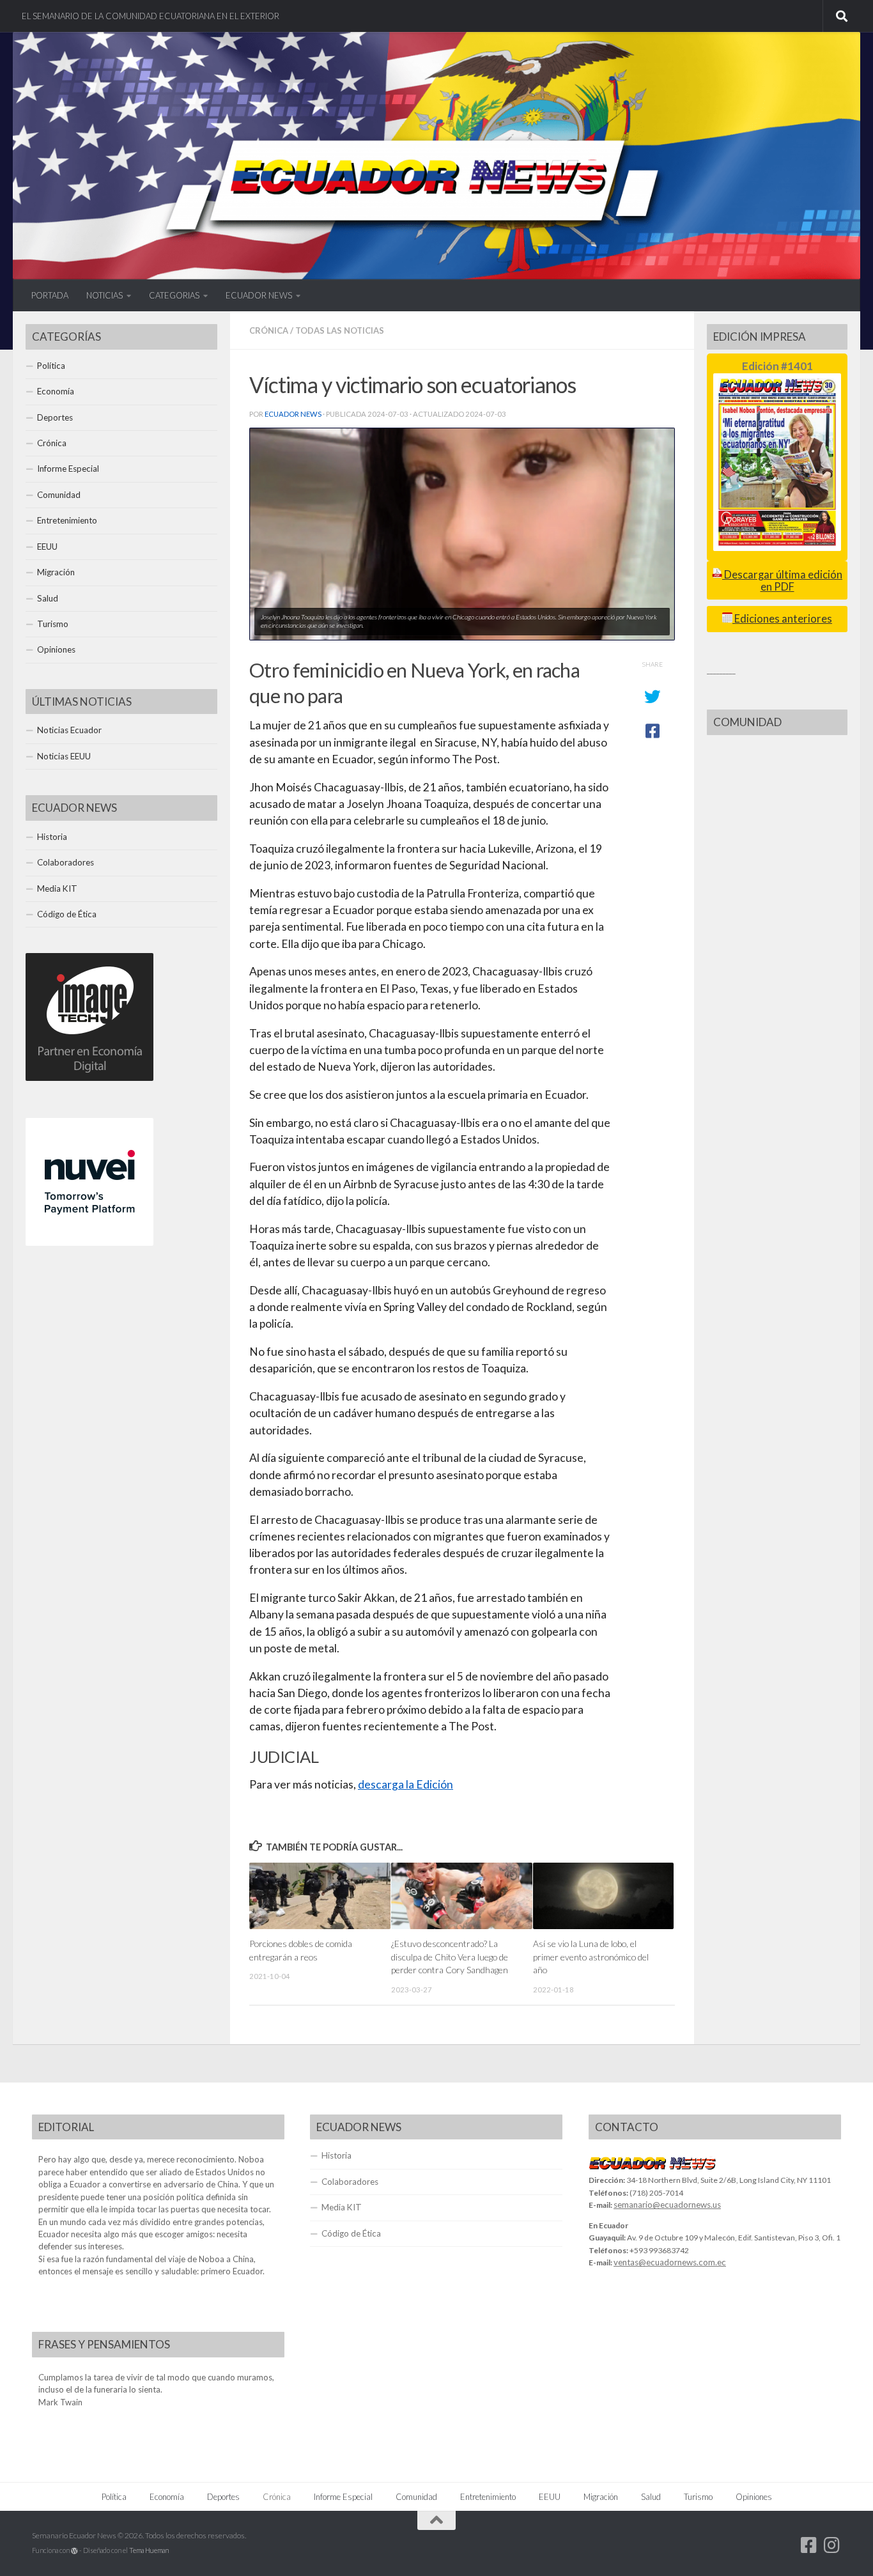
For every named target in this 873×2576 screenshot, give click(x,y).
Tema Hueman (149, 2550)
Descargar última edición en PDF (782, 581)
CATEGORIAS (174, 295)
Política (51, 366)
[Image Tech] (89, 1078)
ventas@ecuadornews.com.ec (670, 2262)
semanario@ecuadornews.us (667, 2205)
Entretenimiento (67, 520)
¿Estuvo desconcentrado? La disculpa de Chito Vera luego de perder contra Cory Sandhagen (450, 1957)
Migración (56, 572)
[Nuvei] (89, 1243)
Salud (48, 598)
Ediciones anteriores (782, 619)
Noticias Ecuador (69, 730)
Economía (56, 391)
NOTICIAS (104, 295)
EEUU (47, 547)
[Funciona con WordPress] (74, 2551)
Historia (52, 837)
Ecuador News (293, 414)
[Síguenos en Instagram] (832, 2545)
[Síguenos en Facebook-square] (809, 2545)
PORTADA (50, 295)
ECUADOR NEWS (259, 295)
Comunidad (59, 495)
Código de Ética (67, 914)
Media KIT (57, 888)
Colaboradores (66, 862)
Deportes (55, 417)
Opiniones (56, 649)
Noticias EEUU (64, 756)
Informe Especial (68, 469)
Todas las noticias (340, 330)
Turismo (53, 624)
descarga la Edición (406, 1784)
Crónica (269, 330)
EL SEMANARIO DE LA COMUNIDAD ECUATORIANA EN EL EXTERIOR (151, 16)
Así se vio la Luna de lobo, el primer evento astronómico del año (591, 1957)
